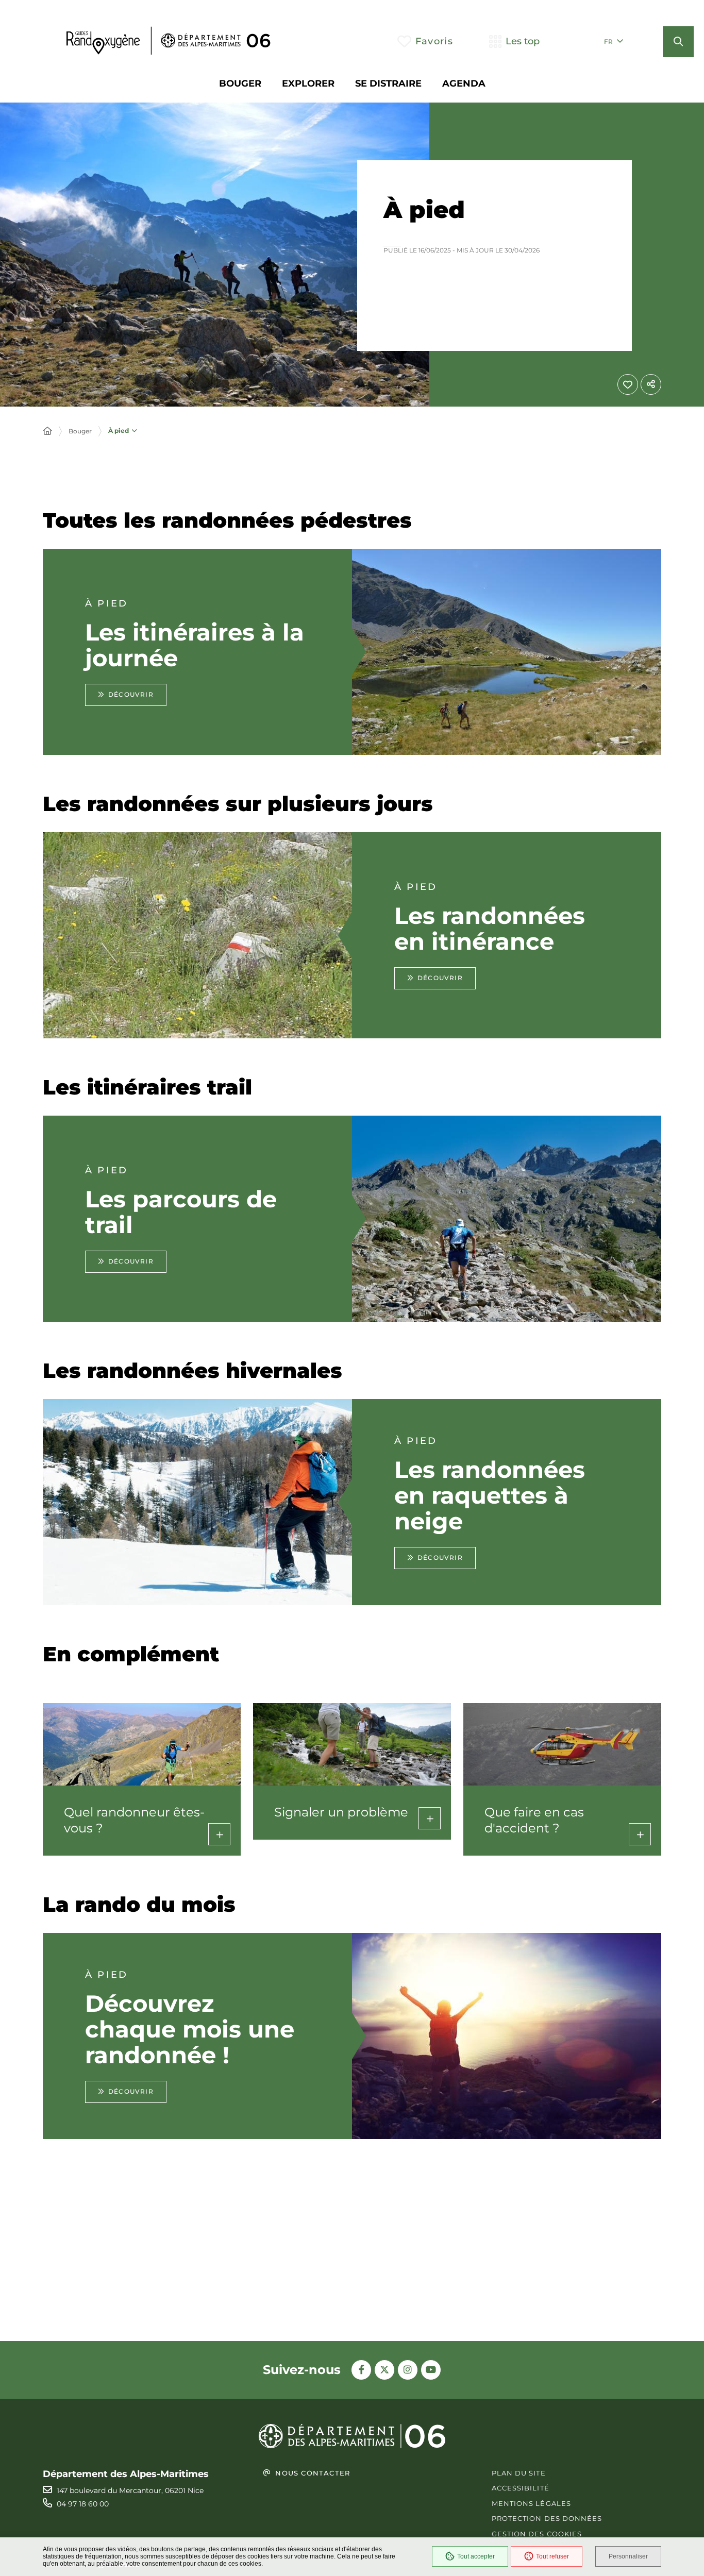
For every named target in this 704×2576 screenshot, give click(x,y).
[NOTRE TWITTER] (384, 2370)
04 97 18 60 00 (83, 2504)
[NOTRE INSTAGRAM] (408, 2370)
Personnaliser (628, 2556)
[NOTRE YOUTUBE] (431, 2370)
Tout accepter (476, 2556)
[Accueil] (47, 431)
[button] (678, 42)
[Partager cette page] (651, 384)
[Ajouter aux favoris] (628, 384)
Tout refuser (552, 2556)
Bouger (80, 431)
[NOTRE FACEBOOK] (361, 2370)
